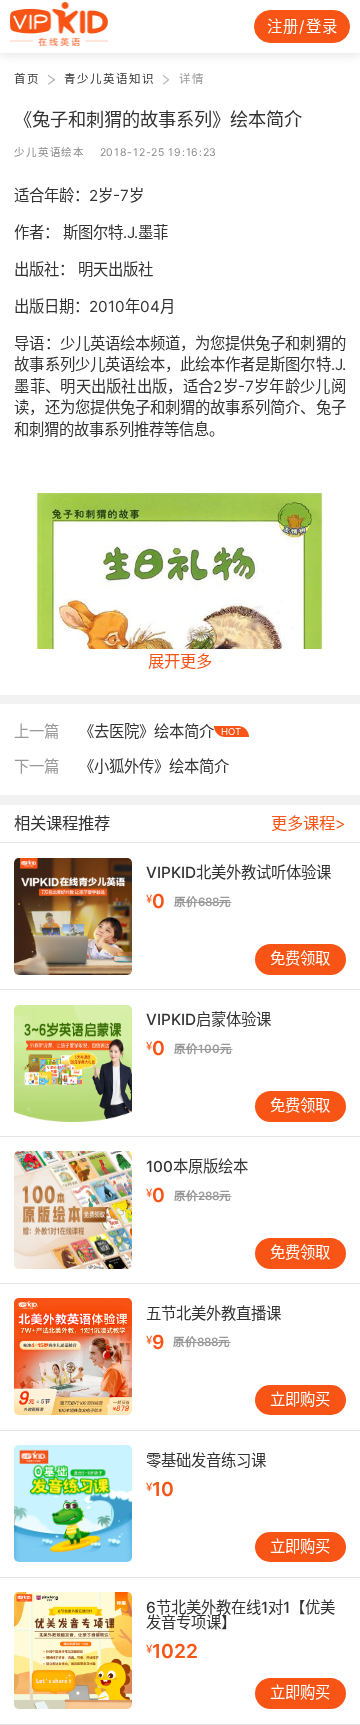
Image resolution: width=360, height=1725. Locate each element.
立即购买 (300, 1399)
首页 (27, 79)
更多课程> (308, 823)
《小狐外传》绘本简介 (154, 766)
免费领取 (300, 958)
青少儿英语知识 (109, 79)
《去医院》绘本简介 (160, 731)
